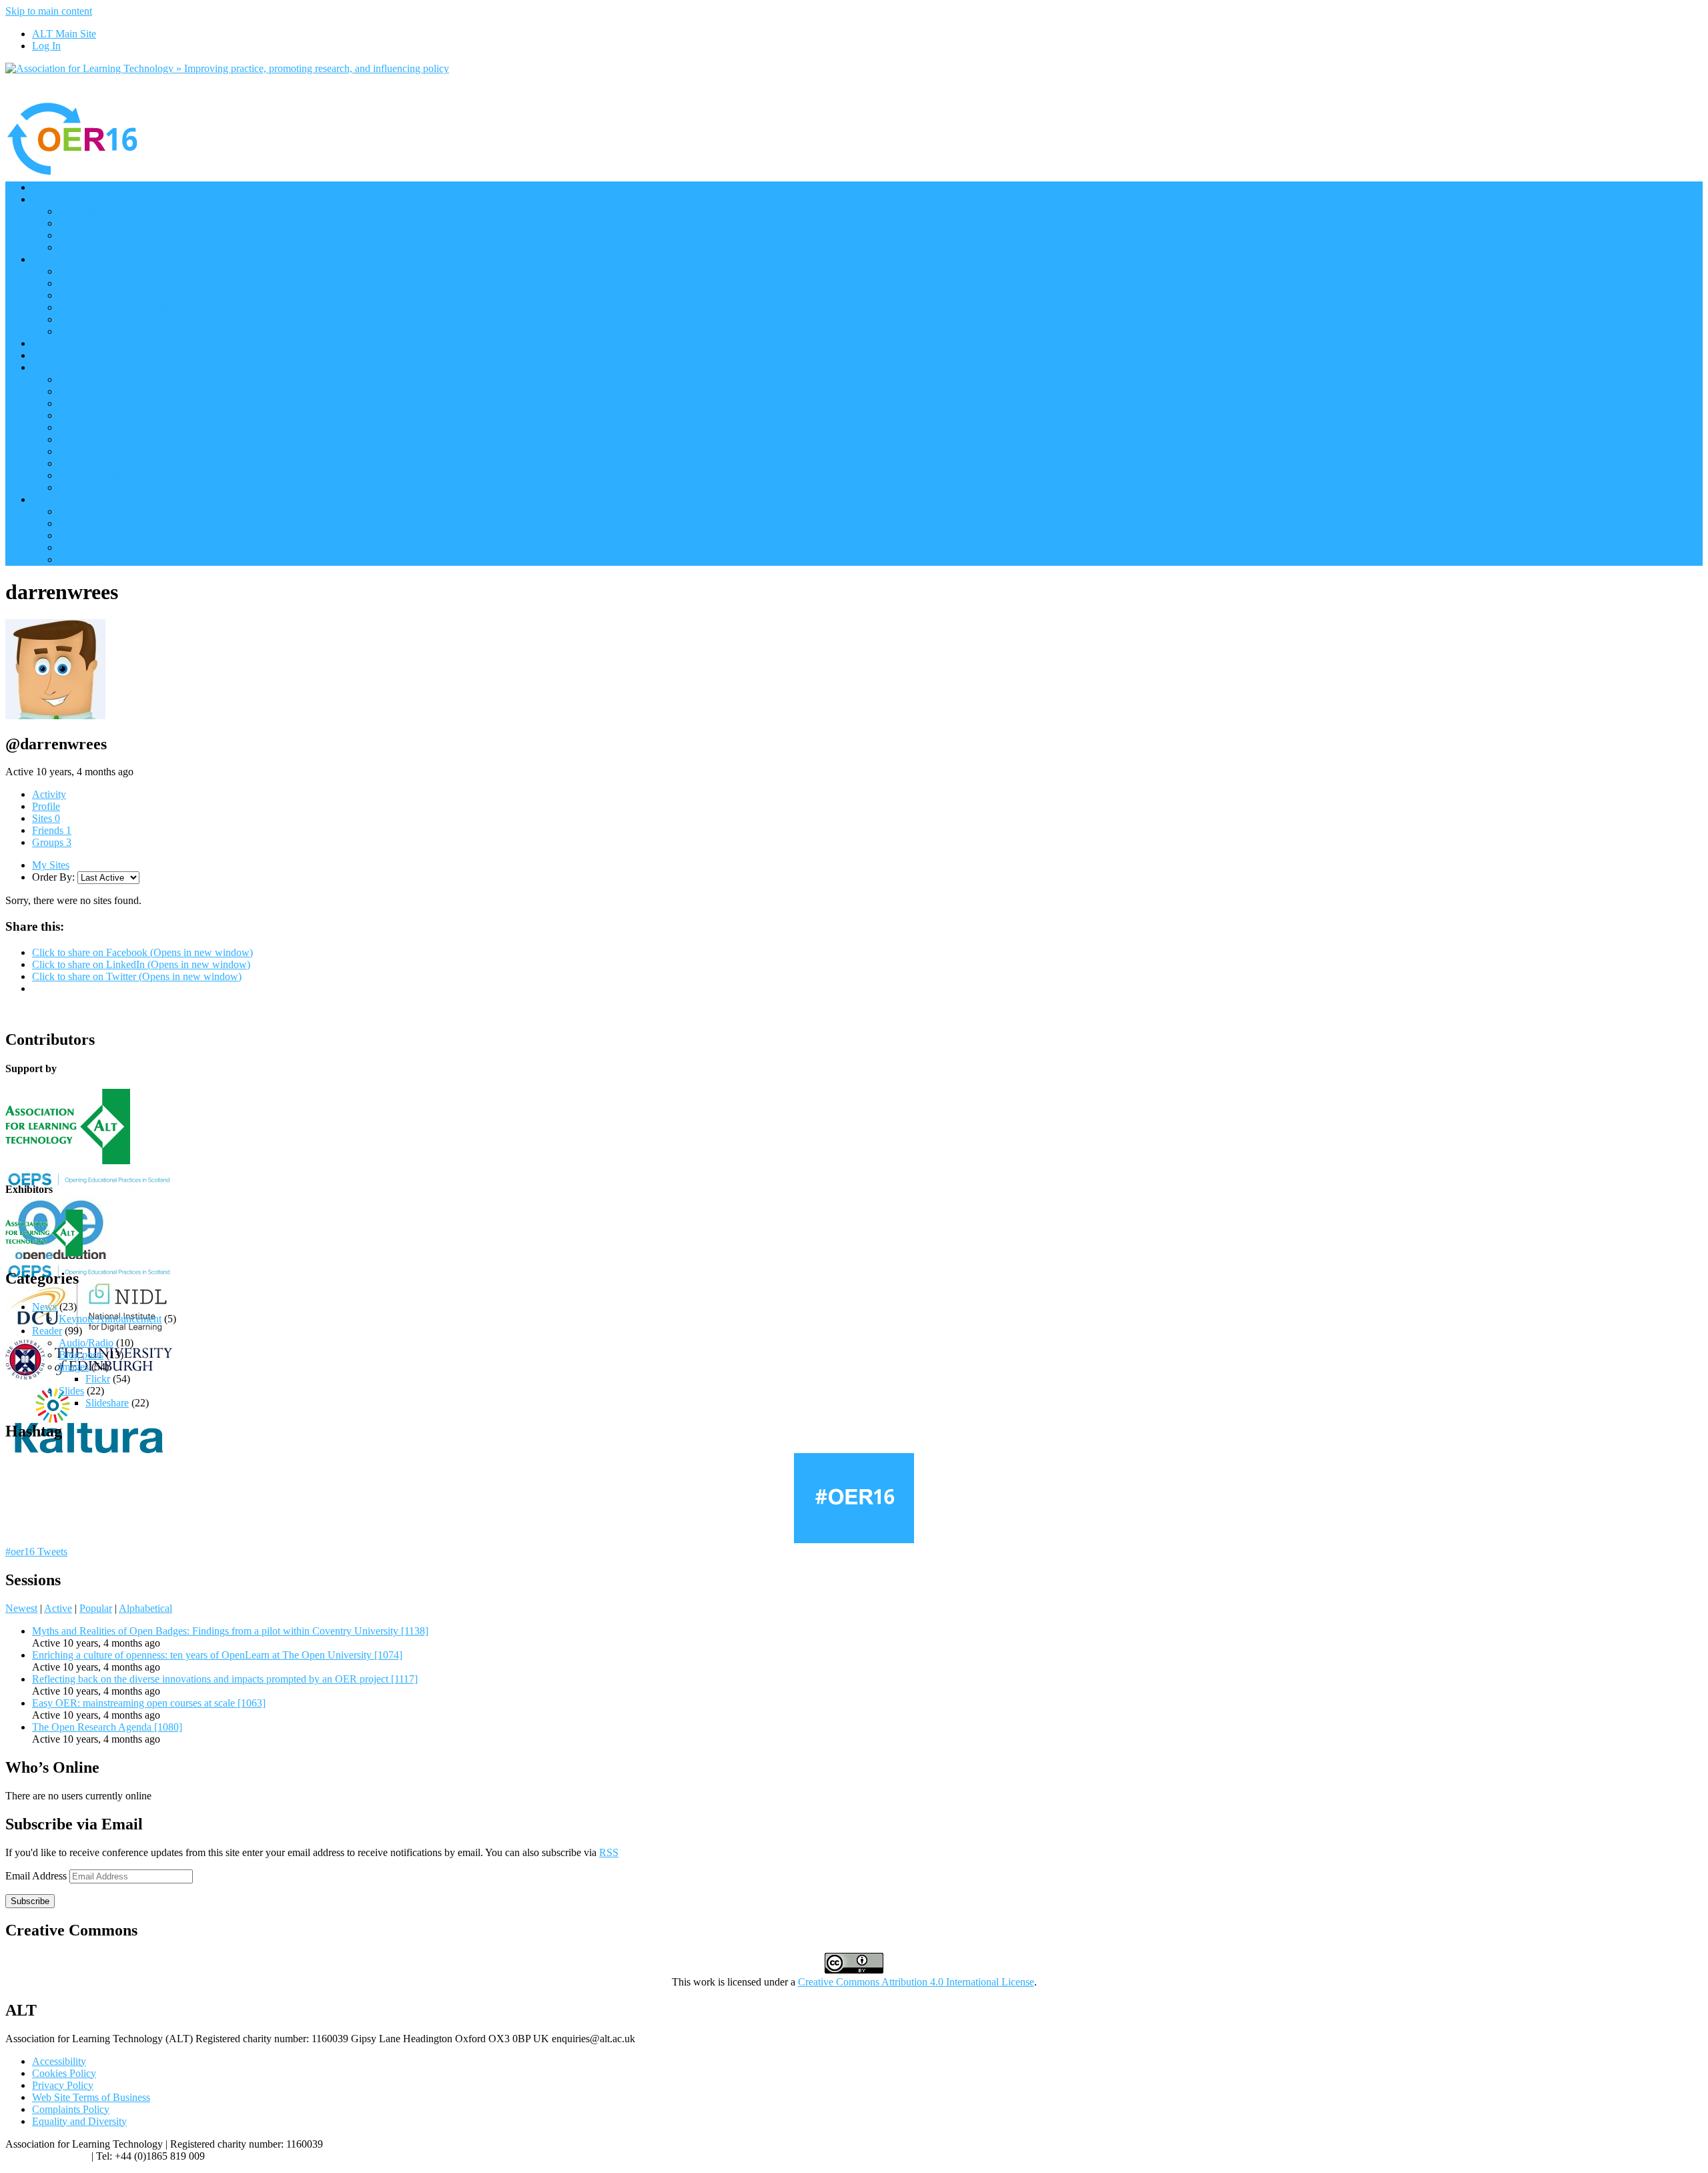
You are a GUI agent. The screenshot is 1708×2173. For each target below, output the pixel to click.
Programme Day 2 (97, 235)
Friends (52, 830)
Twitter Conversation (103, 319)
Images (74, 1367)
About (45, 367)
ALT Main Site (64, 34)
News (44, 1307)
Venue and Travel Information (122, 439)
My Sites (51, 865)
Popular (96, 1608)
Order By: (53, 877)
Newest (21, 1608)
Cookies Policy (64, 2073)
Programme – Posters (103, 247)
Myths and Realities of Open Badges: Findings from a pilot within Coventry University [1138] (230, 1631)
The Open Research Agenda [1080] (107, 1727)
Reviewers (81, 427)
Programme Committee (107, 415)
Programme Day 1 (97, 223)
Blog (42, 355)
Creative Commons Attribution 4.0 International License (916, 1982)
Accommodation (94, 475)
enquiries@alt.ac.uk (47, 2156)
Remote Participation (103, 283)
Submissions (85, 463)
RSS (609, 1852)
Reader (47, 1331)
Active (58, 1608)
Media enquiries (92, 391)
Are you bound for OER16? (118, 295)
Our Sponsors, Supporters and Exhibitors (118, 343)
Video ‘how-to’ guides (106, 511)
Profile (46, 806)
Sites (46, 818)
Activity (49, 794)
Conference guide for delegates (124, 535)
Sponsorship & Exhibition (113, 403)
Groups (52, 842)
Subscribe (30, 1901)
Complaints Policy (71, 2109)
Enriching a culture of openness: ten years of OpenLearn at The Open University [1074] (217, 1655)
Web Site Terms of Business (91, 2097)
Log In (46, 46)
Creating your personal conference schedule (151, 523)
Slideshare (107, 1403)
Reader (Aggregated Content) (121, 307)
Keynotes (79, 211)
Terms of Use (87, 451)
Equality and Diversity (79, 2121)
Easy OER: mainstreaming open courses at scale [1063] (149, 1703)
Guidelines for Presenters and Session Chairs (153, 547)
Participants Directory (104, 271)
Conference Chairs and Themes (125, 379)
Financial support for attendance (126, 487)
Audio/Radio (86, 1343)
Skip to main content (49, 11)
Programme (56, 199)
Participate (54, 259)
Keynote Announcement (110, 1319)
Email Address (37, 1876)
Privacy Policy (63, 2085)
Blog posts (81, 1355)
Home (45, 187)
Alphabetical (145, 1608)
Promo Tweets (89, 331)
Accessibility (59, 2061)
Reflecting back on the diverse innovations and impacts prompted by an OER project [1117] (225, 1679)
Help (42, 499)
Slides (71, 1391)
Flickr (98, 1379)
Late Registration (95, 559)
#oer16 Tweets (36, 1552)
